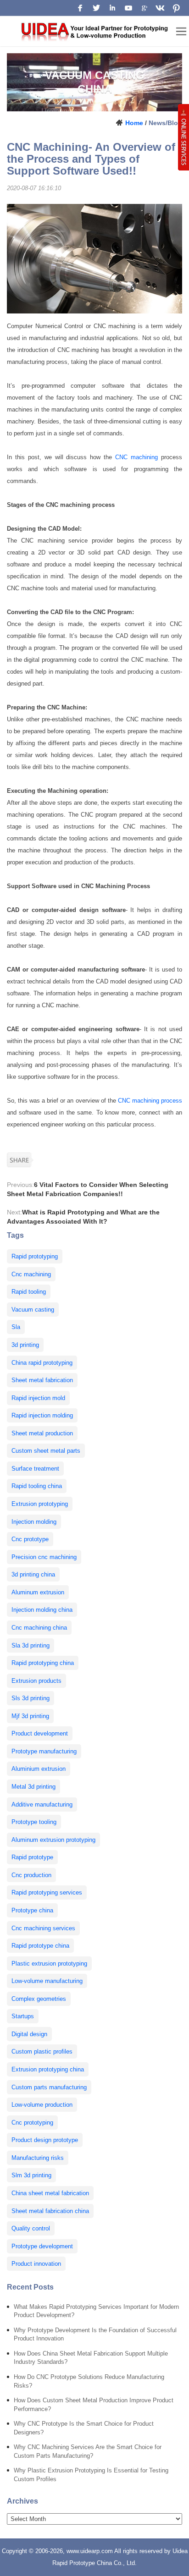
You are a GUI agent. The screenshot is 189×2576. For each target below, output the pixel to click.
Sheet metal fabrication (42, 1380)
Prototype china (32, 1910)
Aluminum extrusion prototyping (53, 1840)
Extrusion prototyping (40, 1504)
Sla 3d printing (31, 1645)
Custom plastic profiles (42, 2051)
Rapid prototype (32, 1857)
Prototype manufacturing (44, 1751)
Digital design (29, 2034)
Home (134, 123)
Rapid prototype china (40, 1946)
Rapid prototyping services (47, 1892)
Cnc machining (31, 1274)
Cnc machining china (39, 1628)
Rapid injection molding (42, 1415)
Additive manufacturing (42, 1804)
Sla (16, 1327)
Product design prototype (45, 2140)
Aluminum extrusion (38, 1592)
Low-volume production (42, 2105)
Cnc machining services (43, 1928)
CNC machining (136, 457)
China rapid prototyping (42, 1363)
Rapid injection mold (38, 1398)
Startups (23, 2016)
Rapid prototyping (35, 1256)
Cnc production (31, 1875)
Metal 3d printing (33, 1787)
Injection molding (34, 1522)
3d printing (25, 1345)
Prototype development (42, 2246)
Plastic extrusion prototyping (49, 1964)
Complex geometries (39, 1999)
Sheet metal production (42, 1433)
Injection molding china (42, 1610)
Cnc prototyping (32, 2123)
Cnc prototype (30, 1539)
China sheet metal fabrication (50, 2193)
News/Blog (165, 123)
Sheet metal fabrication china (50, 2211)
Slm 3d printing (31, 2175)
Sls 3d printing (31, 1698)
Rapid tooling (29, 1292)
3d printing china (33, 1574)
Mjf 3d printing (30, 1716)
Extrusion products (36, 1681)
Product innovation (36, 2264)
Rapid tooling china (37, 1486)
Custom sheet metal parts (46, 1451)
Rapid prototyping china (43, 1663)
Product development (40, 1733)
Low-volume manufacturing (47, 1981)
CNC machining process (150, 1101)
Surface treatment (35, 1469)
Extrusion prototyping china (48, 2069)
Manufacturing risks (38, 2158)
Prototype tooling (34, 1822)
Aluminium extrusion (39, 1769)
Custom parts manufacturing (49, 2087)
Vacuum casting (33, 1310)
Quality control (31, 2228)
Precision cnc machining (44, 1557)
